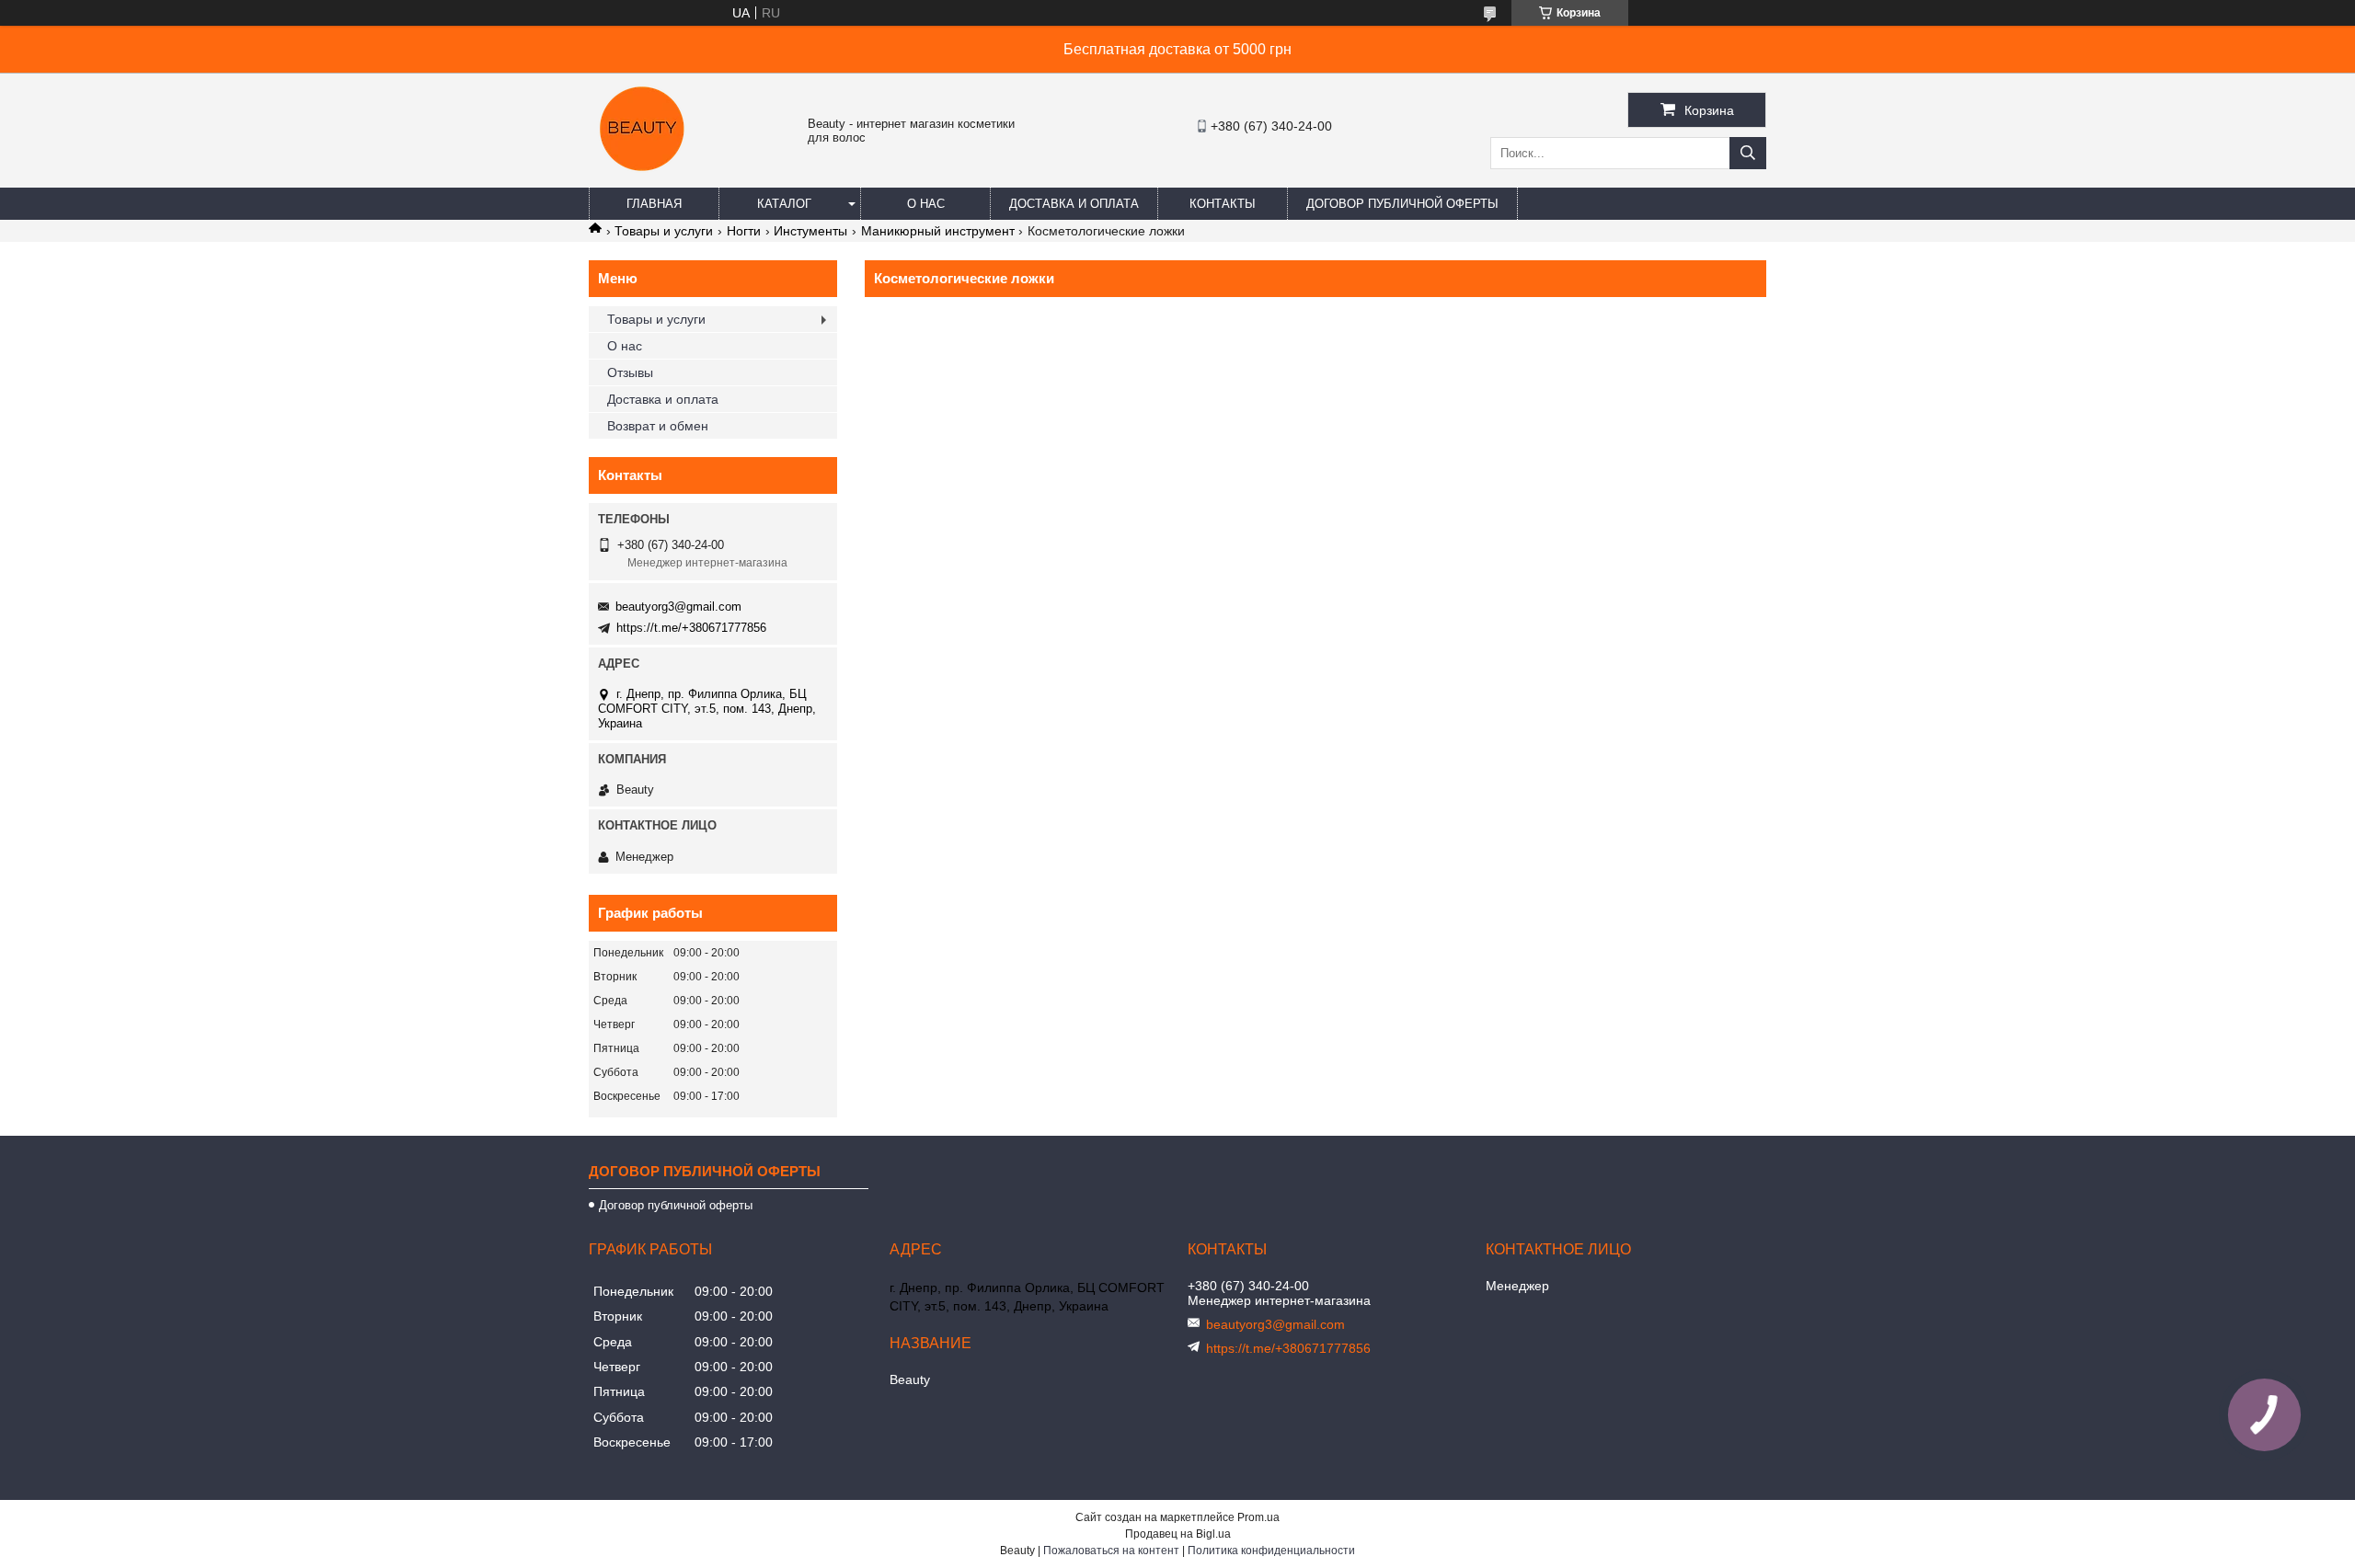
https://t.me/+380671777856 (691, 628)
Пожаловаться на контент (1111, 1551)
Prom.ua (1258, 1517)
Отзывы (630, 372)
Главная (654, 204)
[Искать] (1748, 153)
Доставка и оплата (1074, 204)
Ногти (744, 231)
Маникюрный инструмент (938, 231)
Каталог (784, 204)
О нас (926, 204)
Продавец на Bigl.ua (1178, 1534)
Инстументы (810, 231)
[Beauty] (644, 179)
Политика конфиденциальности (1271, 1551)
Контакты (1223, 204)
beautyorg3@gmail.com (678, 607)
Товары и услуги (664, 231)
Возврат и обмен (658, 426)
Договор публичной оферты (1402, 204)
